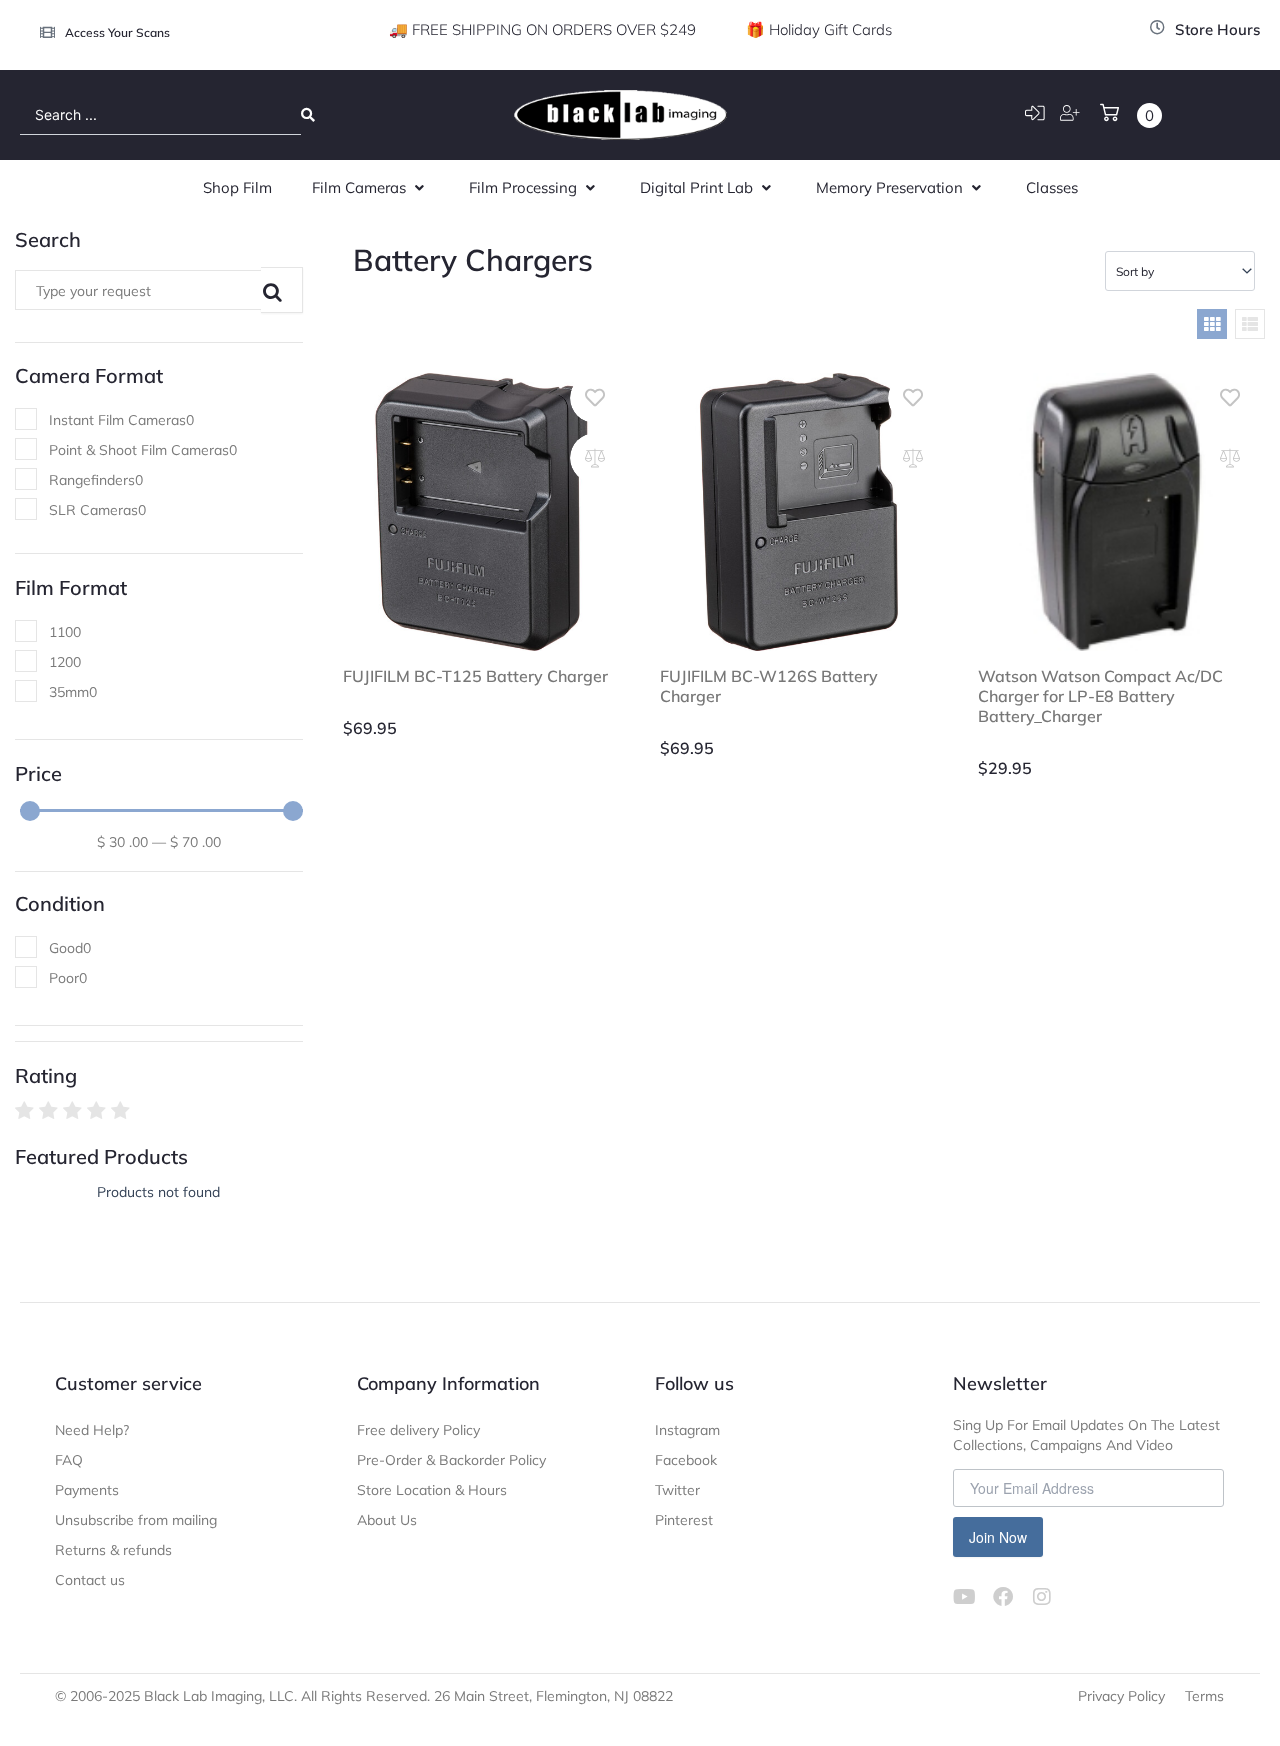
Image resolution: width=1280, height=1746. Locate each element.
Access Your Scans (117, 32)
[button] (370, 188)
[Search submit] (308, 115)
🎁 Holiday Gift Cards (819, 29)
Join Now (998, 1537)
